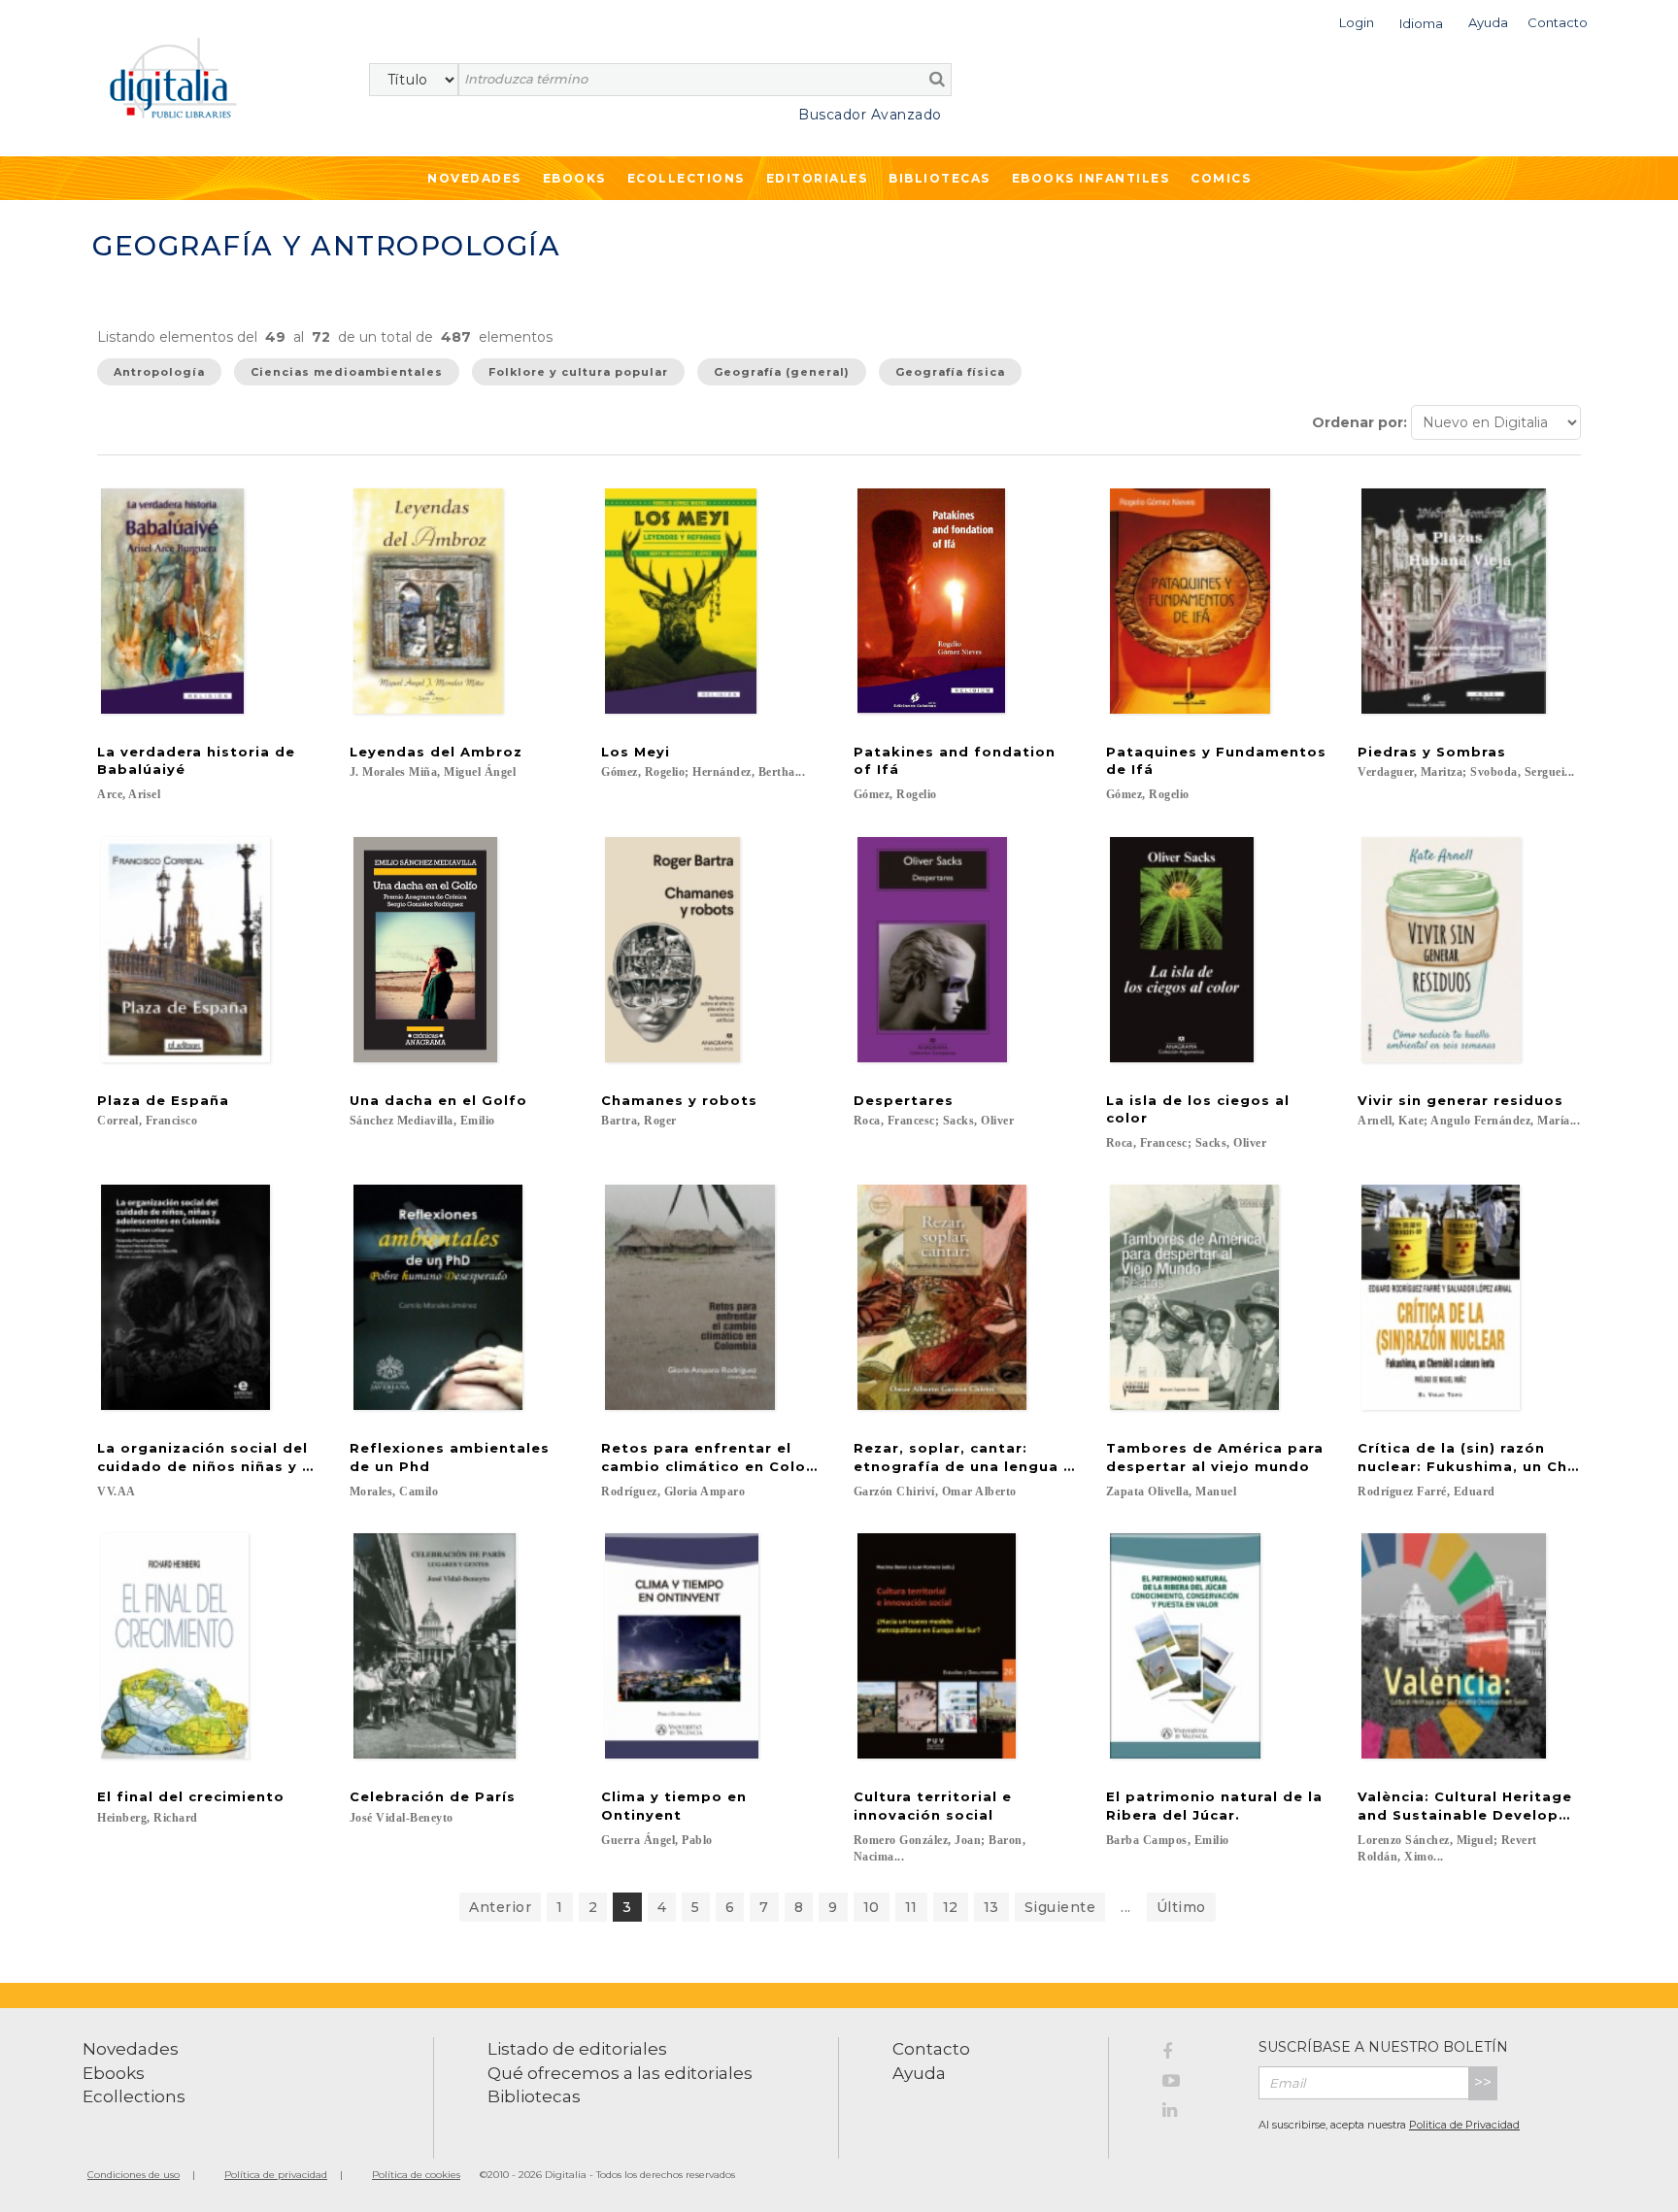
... (1126, 1907)
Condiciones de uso (134, 2175)
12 (951, 1907)
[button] (1357, 21)
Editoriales (817, 178)
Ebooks (574, 178)
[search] (937, 79)
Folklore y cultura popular (578, 372)
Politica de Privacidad (1464, 2125)
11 (911, 1907)
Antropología (159, 372)
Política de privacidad (276, 2175)
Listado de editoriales (577, 2049)
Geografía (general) (782, 372)
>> (1483, 2082)
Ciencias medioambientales (347, 372)
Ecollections (686, 178)
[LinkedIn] (1196, 2113)
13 (991, 1907)
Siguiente (1060, 1907)
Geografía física (950, 372)
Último (1181, 1907)
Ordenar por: (1359, 422)
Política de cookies (416, 2175)
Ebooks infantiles (1091, 178)
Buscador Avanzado (870, 115)
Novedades (474, 178)
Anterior (500, 1907)
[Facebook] (1196, 2055)
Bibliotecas (940, 178)
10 (872, 1907)
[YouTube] (1196, 2084)
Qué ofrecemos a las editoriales (620, 2073)
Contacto (931, 2049)
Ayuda (919, 2073)
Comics (1221, 178)
